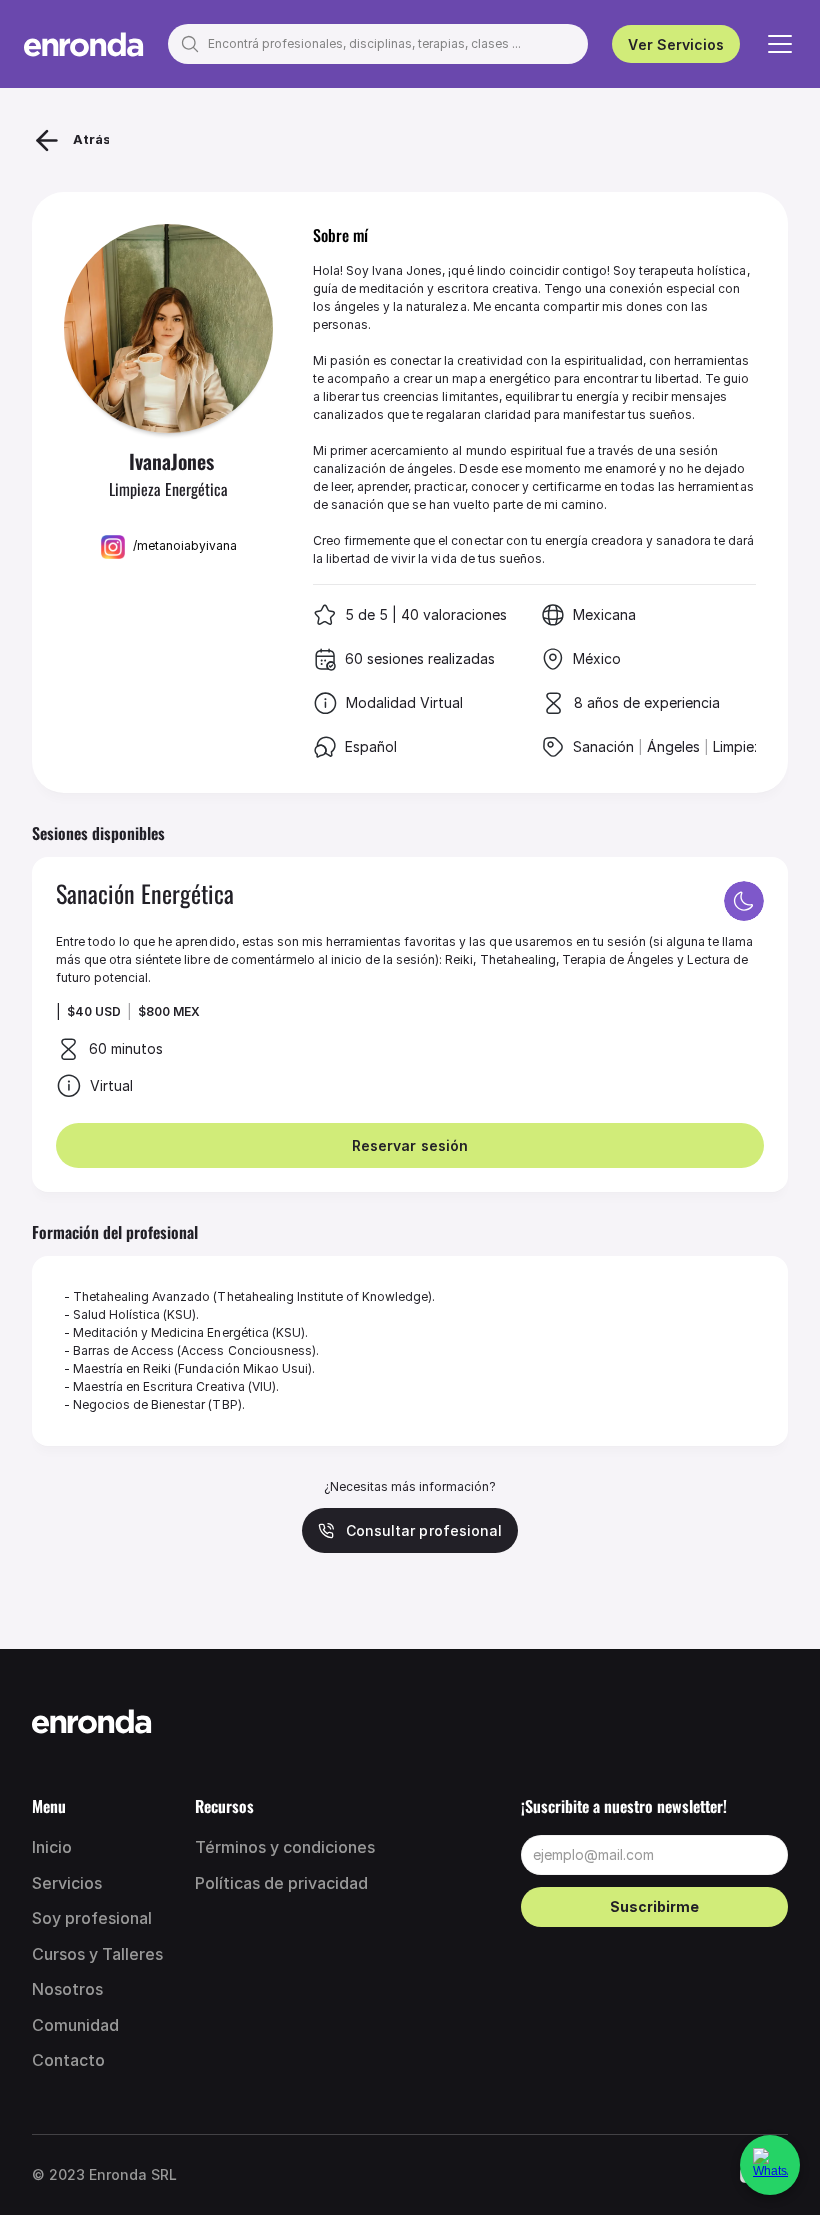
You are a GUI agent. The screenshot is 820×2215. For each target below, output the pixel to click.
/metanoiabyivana (185, 545)
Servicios (67, 1883)
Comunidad (75, 2025)
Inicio (52, 1847)
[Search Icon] (378, 44)
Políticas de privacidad (281, 1883)
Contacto (68, 2060)
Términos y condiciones (285, 1847)
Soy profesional (94, 1918)
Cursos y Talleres (97, 1954)
